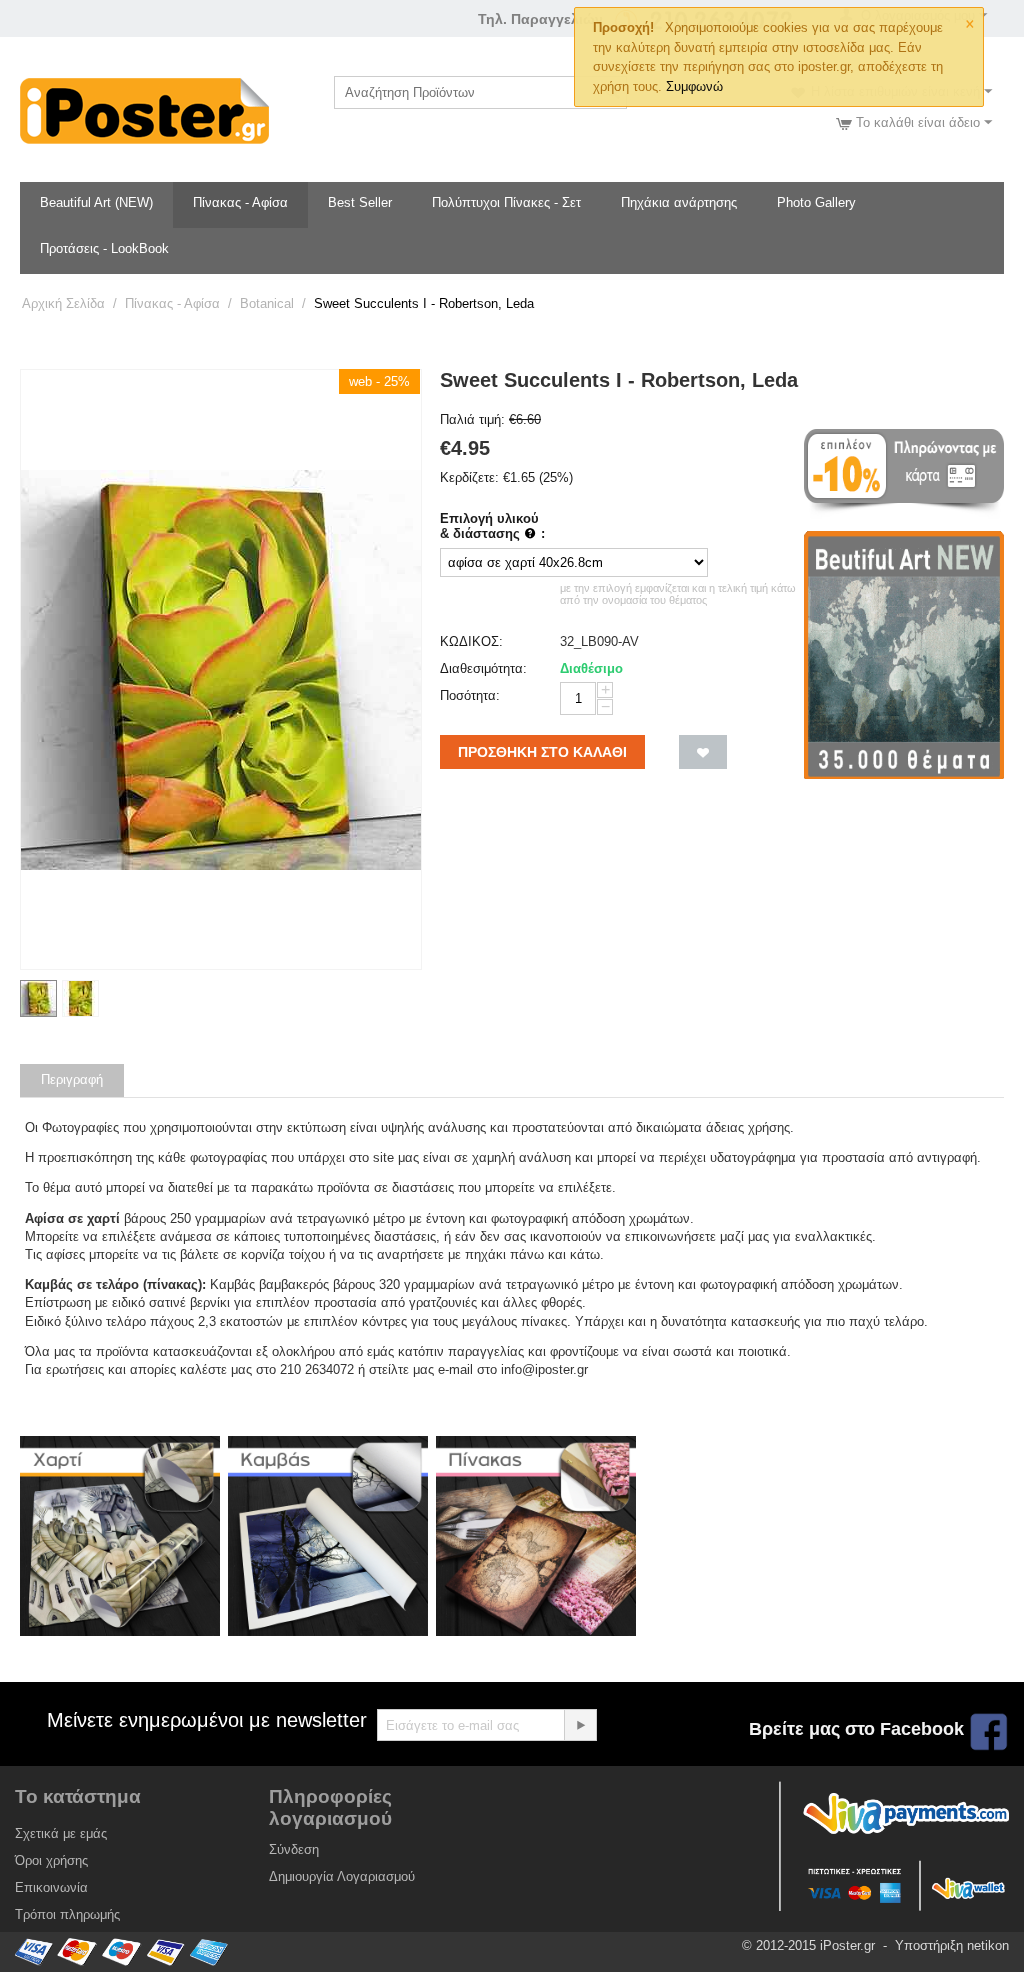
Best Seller (360, 202)
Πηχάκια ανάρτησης (679, 202)
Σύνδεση (294, 1849)
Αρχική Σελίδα (63, 303)
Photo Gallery (816, 202)
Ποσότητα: (470, 695)
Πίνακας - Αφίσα (240, 202)
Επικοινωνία (51, 1887)
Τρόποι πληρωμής (67, 1914)
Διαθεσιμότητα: (483, 668)
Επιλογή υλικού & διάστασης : (492, 526)
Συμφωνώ (694, 86)
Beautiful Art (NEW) (96, 202)
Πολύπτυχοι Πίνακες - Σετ (506, 202)
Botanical (267, 303)
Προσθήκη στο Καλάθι (542, 752)
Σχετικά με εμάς (61, 1833)
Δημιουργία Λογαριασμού (342, 1876)
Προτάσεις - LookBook (104, 248)
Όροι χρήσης (51, 1860)
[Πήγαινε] (580, 1725)
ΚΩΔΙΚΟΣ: (471, 641)
